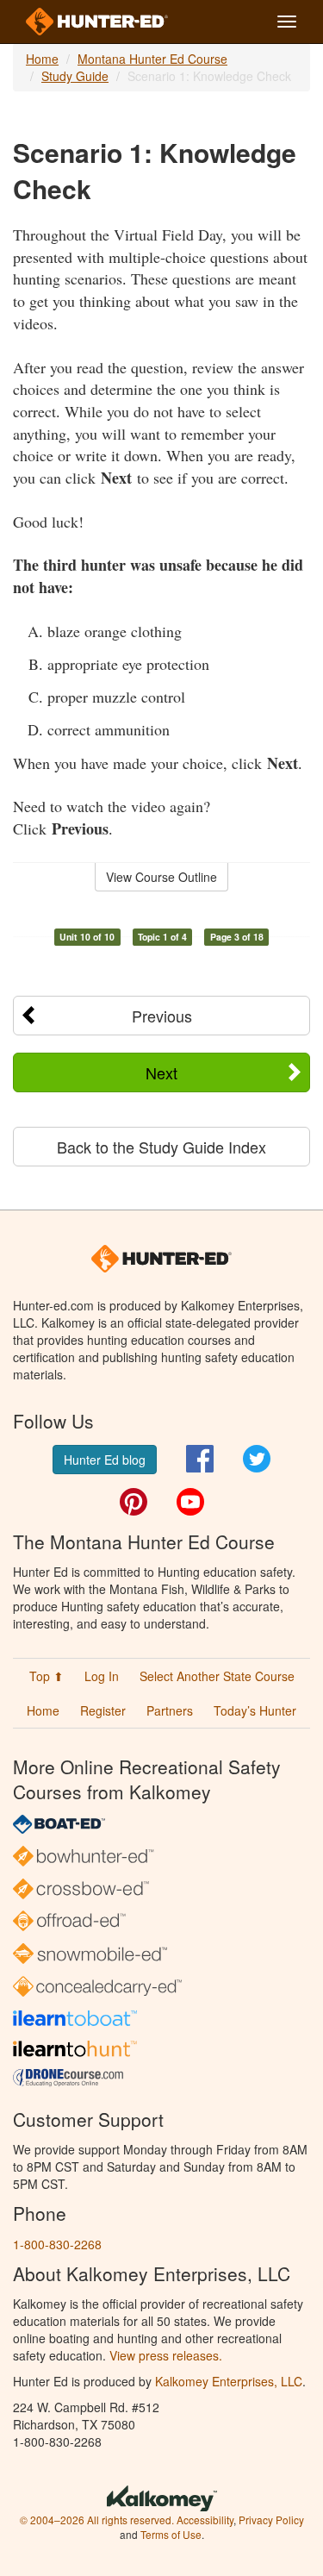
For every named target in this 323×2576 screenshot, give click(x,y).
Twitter (257, 1459)
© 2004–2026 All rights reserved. (97, 2520)
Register (103, 1710)
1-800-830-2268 (57, 2244)
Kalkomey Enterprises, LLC (229, 2381)
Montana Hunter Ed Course (152, 59)
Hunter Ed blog (105, 1460)
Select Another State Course (217, 1676)
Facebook (200, 1459)
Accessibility (205, 2520)
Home (42, 59)
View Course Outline (161, 877)
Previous (162, 1016)
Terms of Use (171, 2534)
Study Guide (75, 76)
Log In (102, 1676)
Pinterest (134, 1502)
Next (161, 1072)
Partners (170, 1710)
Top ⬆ (47, 1676)
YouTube (190, 1502)
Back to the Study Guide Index (161, 1147)
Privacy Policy (271, 2520)
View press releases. (166, 2355)
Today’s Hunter (255, 1710)
